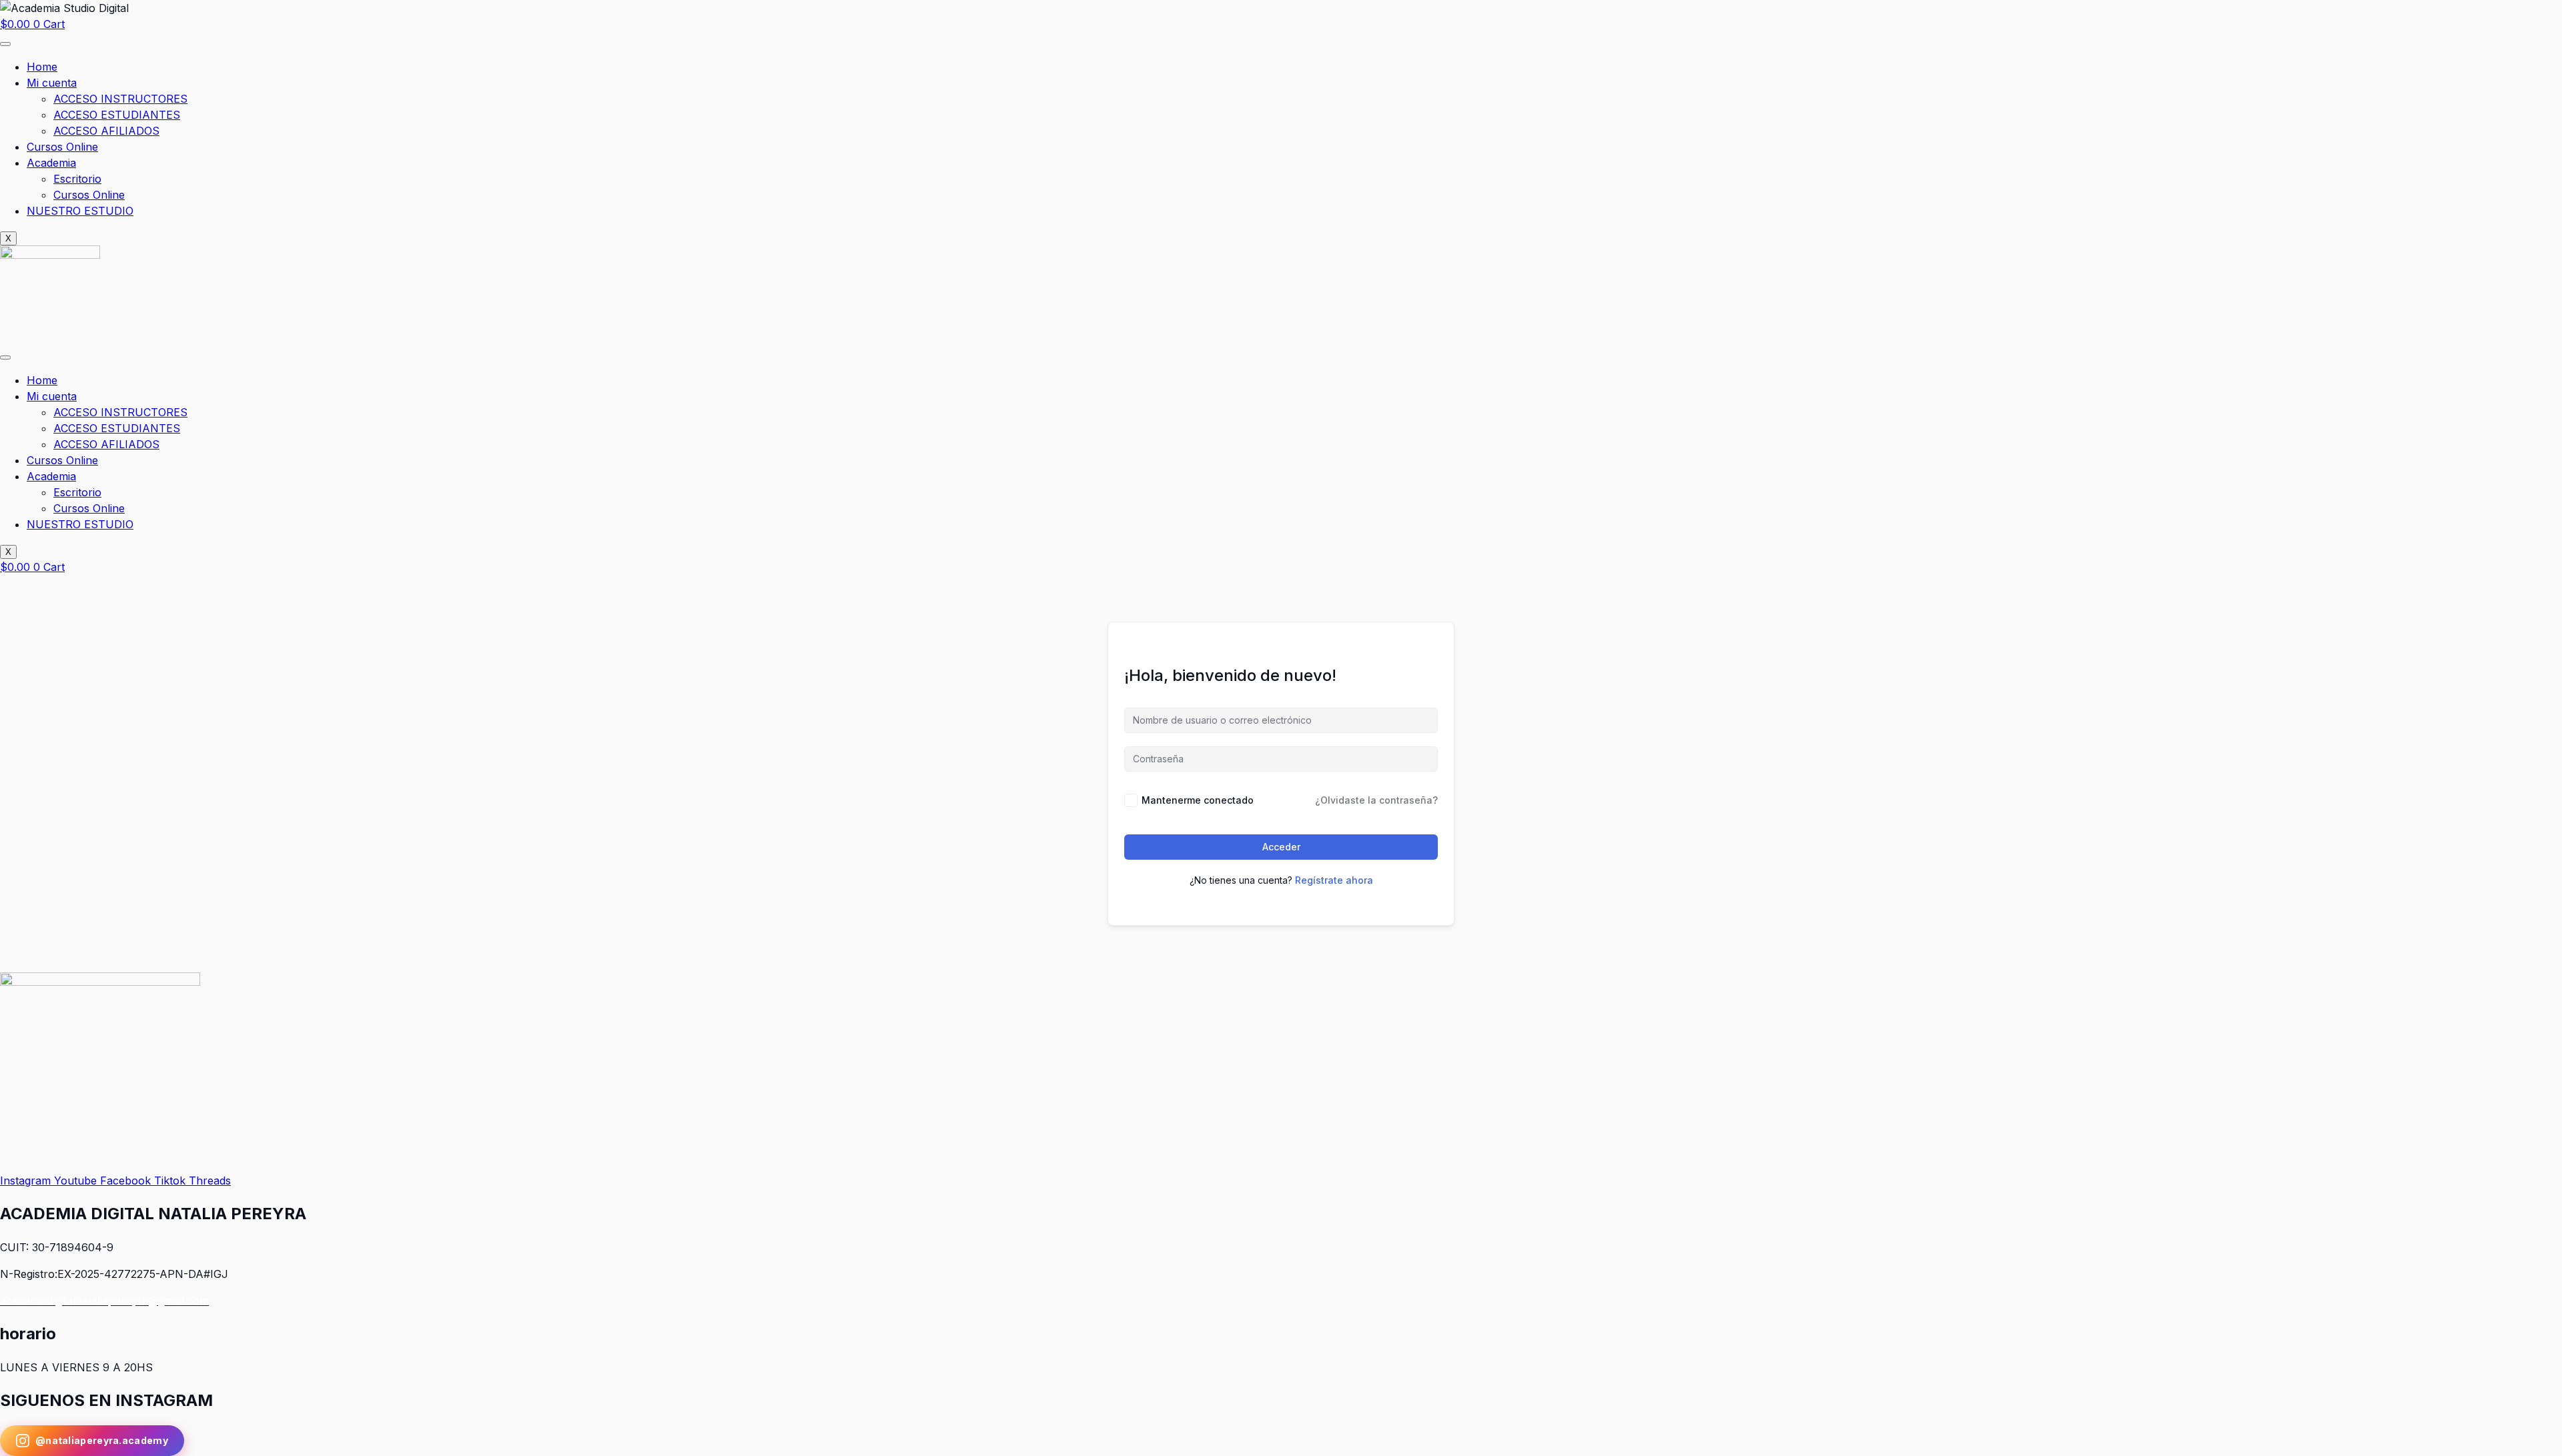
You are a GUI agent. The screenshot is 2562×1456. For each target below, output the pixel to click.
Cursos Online (62, 147)
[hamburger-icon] (5, 44)
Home (42, 67)
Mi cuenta (52, 83)
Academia (51, 163)
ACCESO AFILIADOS (106, 131)
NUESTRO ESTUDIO (80, 211)
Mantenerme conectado (1198, 800)
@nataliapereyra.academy (102, 1440)
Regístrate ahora (1334, 880)
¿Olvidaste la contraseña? (1376, 800)
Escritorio (77, 179)
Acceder (1281, 847)
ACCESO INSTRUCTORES (120, 99)
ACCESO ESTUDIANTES (117, 115)
